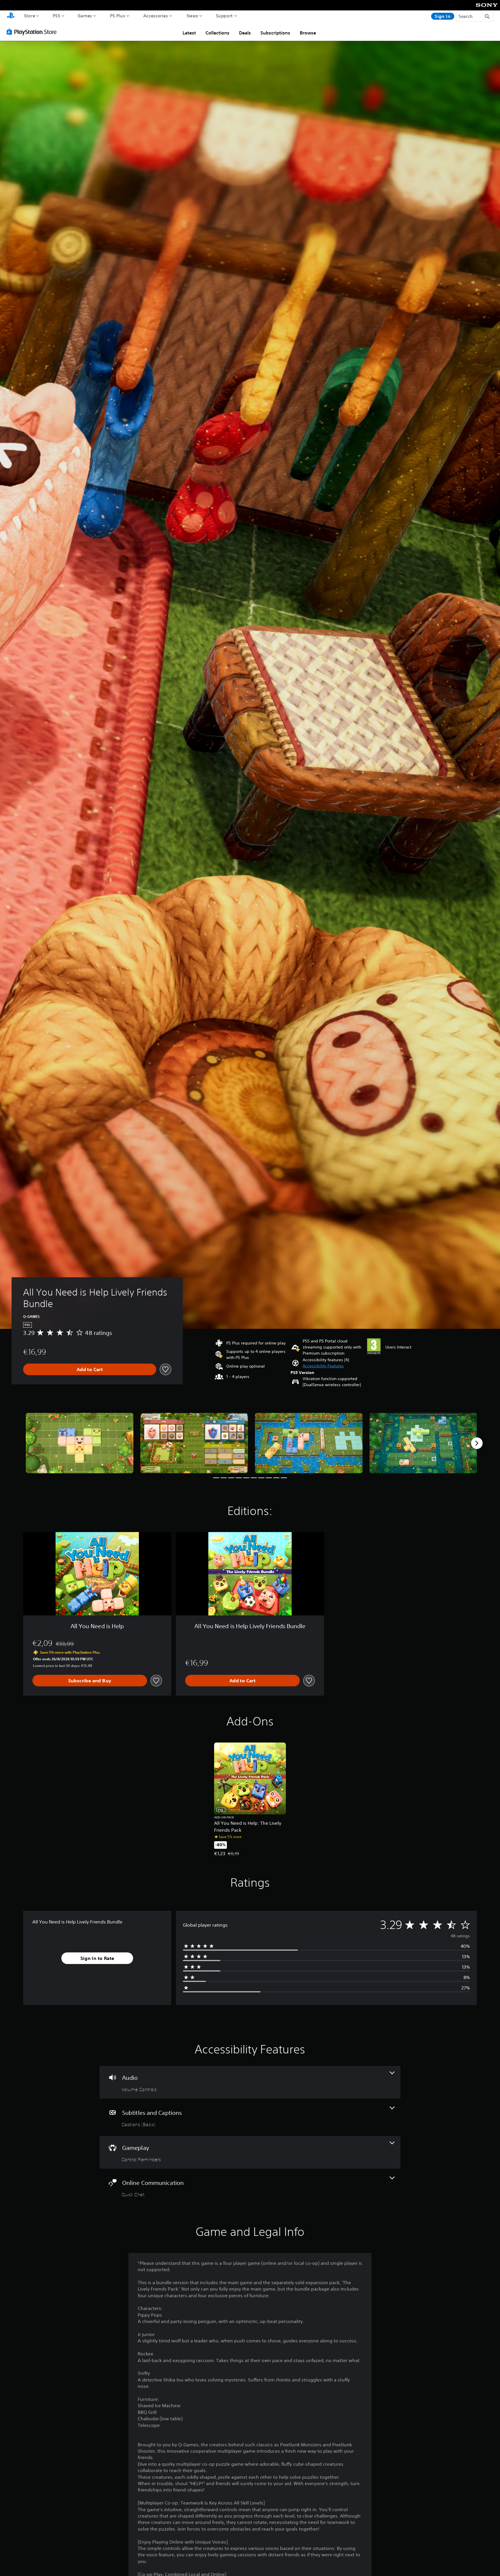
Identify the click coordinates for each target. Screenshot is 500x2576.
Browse (308, 33)
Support (224, 16)
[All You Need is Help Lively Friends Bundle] (80, 1443)
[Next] (477, 1443)
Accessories (156, 16)
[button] (323, 1366)
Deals (245, 33)
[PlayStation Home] (11, 16)
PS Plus (118, 16)
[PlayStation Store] (33, 32)
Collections (217, 33)
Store (30, 16)
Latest (189, 33)
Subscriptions (275, 33)
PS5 (57, 16)
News (192, 16)
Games (85, 16)
